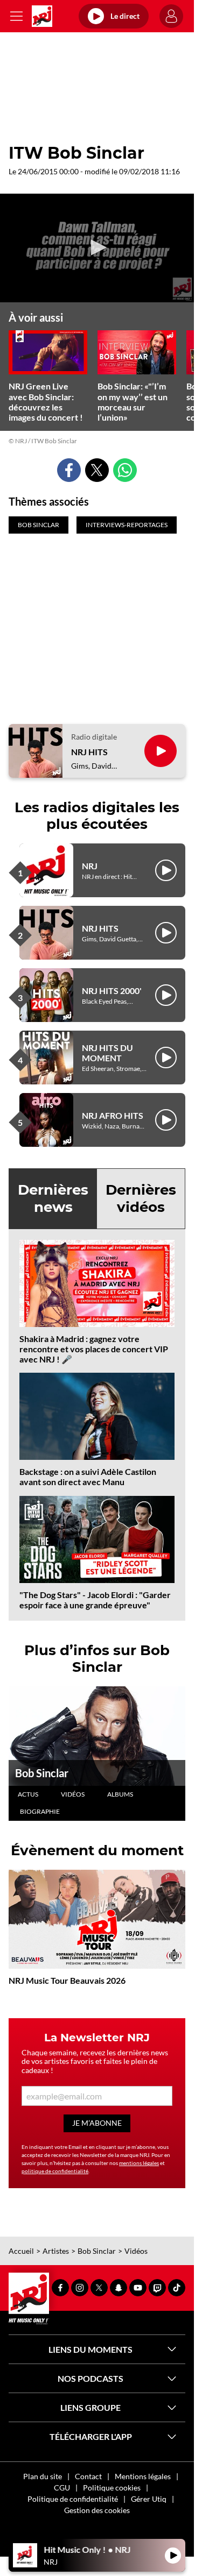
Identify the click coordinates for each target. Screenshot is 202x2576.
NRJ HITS (89, 752)
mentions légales (139, 2163)
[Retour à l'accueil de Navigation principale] (42, 16)
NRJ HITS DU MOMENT (107, 1053)
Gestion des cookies (97, 2510)
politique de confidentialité (55, 2171)
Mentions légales (143, 2476)
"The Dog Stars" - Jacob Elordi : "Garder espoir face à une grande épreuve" (95, 1600)
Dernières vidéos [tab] (141, 1198)
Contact (88, 2476)
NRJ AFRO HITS (113, 1115)
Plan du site (43, 2476)
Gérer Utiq (149, 2499)
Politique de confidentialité (73, 2499)
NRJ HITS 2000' (112, 991)
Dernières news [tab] (53, 1198)
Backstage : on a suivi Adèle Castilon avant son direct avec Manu (88, 1477)
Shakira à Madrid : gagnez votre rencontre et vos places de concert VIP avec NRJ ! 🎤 (94, 1349)
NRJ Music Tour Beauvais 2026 (67, 1980)
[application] (97, 248)
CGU (62, 2488)
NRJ (90, 866)
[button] (97, 247)
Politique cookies (112, 2488)
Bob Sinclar (42, 1773)
